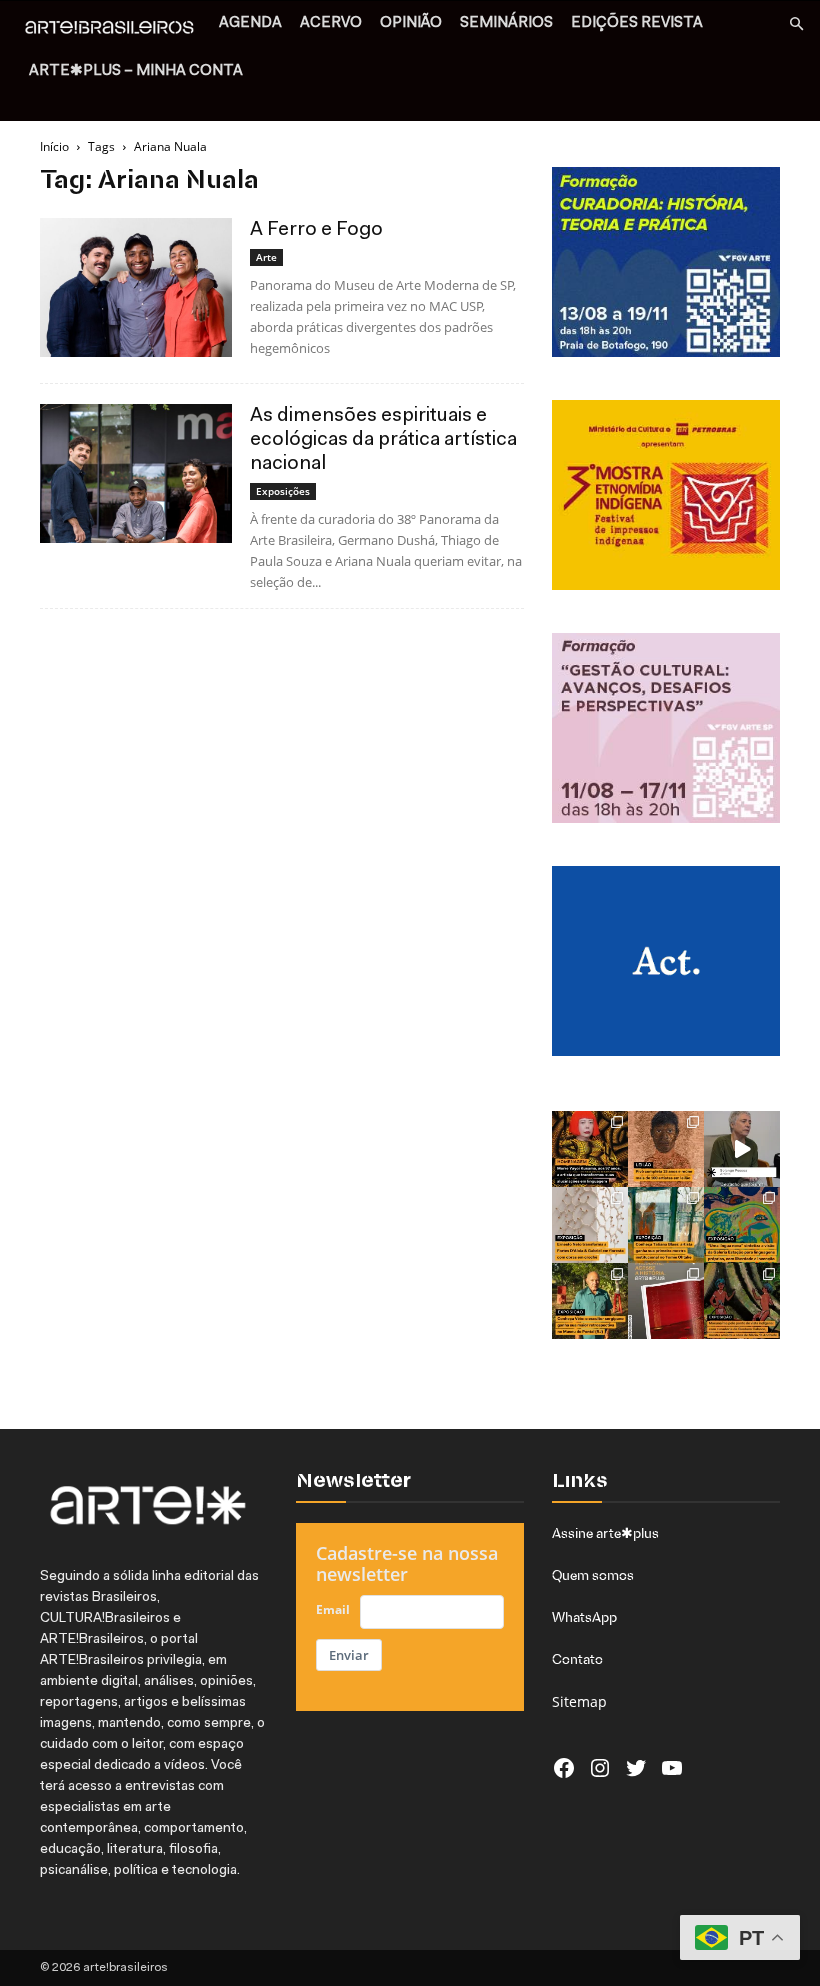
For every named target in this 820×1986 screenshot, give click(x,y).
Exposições (283, 491)
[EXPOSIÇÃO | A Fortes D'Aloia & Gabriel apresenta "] (590, 1225)
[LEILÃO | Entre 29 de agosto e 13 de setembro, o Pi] (666, 1149)
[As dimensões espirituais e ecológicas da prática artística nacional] (136, 473)
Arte (266, 257)
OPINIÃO (411, 23)
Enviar (349, 1655)
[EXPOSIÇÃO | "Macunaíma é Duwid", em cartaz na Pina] (742, 1301)
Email (333, 1609)
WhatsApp (584, 1617)
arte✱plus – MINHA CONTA (136, 71)
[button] (796, 24)
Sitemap (579, 1701)
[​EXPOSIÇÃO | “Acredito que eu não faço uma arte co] (742, 1149)
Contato (577, 1659)
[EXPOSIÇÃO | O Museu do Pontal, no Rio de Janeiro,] (590, 1301)
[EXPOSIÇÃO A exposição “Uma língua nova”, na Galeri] (742, 1225)
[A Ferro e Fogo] (136, 287)
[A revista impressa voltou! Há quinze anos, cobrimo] (666, 1301)
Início (54, 146)
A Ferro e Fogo (316, 230)
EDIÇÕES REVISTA (637, 23)
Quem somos (593, 1575)
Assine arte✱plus (605, 1533)
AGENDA (250, 23)
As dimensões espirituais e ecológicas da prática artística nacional (383, 440)
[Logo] (115, 30)
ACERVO (331, 23)
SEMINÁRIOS (506, 23)
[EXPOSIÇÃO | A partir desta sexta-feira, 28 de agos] (666, 1225)
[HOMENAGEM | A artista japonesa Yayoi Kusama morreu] (590, 1149)
